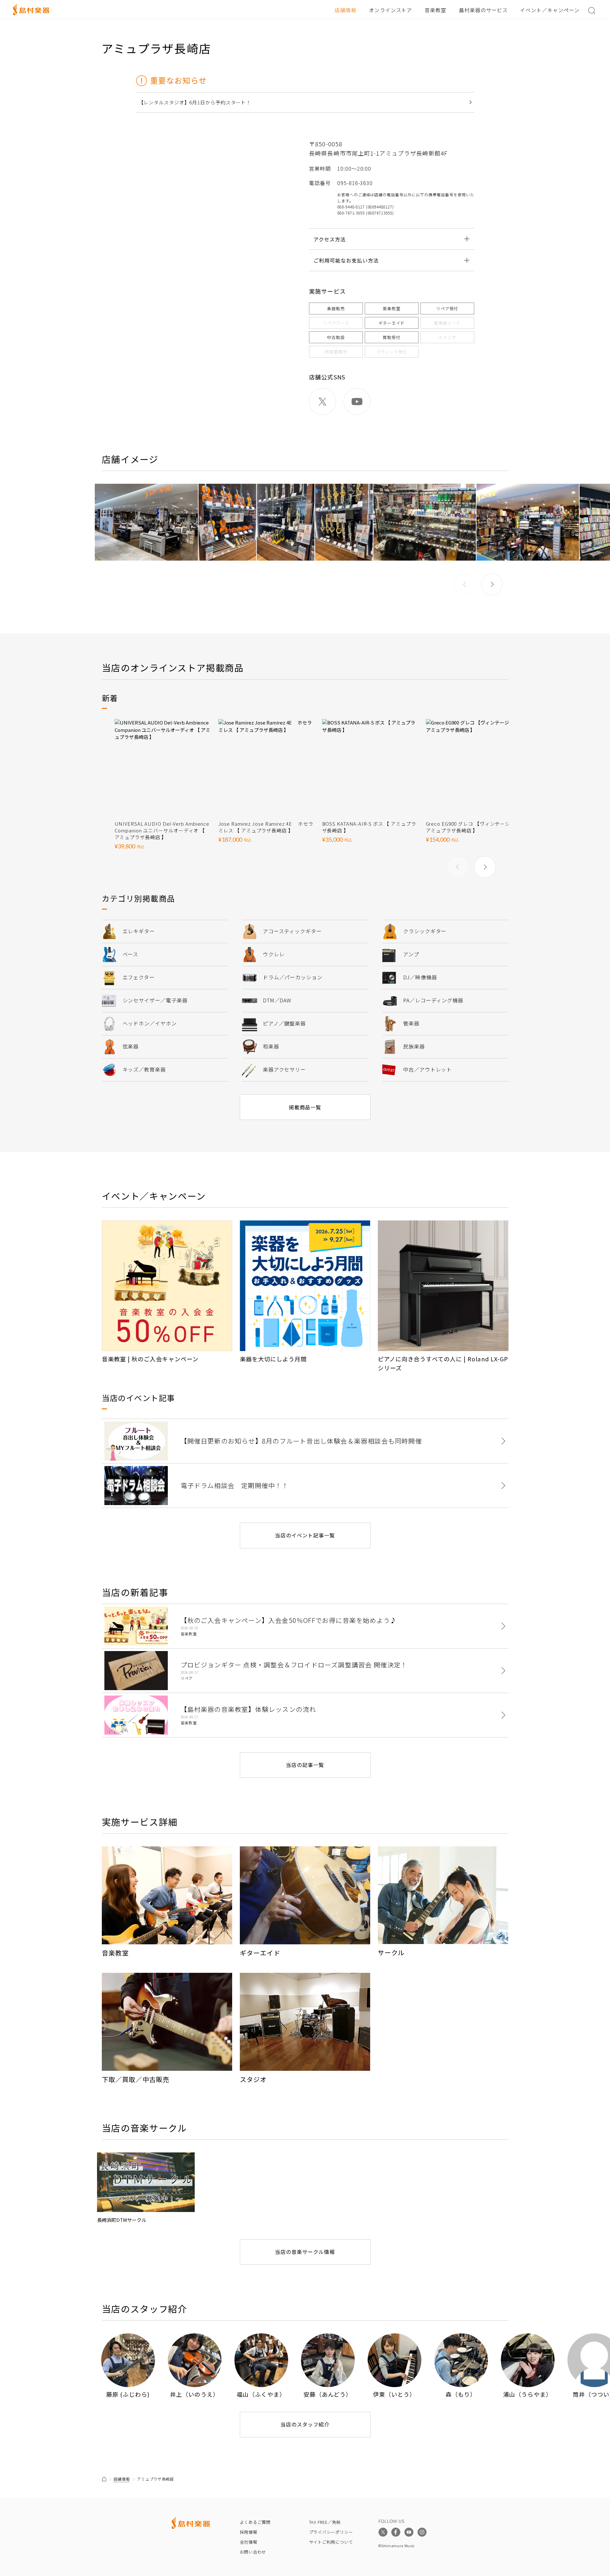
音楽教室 (435, 10)
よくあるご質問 (255, 2522)
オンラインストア (391, 10)
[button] (492, 584)
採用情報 (249, 2532)
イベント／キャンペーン (550, 10)
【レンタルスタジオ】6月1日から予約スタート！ (195, 102)
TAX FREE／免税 (325, 2522)
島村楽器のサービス (483, 10)
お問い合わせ (253, 2552)
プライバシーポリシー (331, 2532)
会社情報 (249, 2542)
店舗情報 (346, 10)
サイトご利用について (331, 2542)
